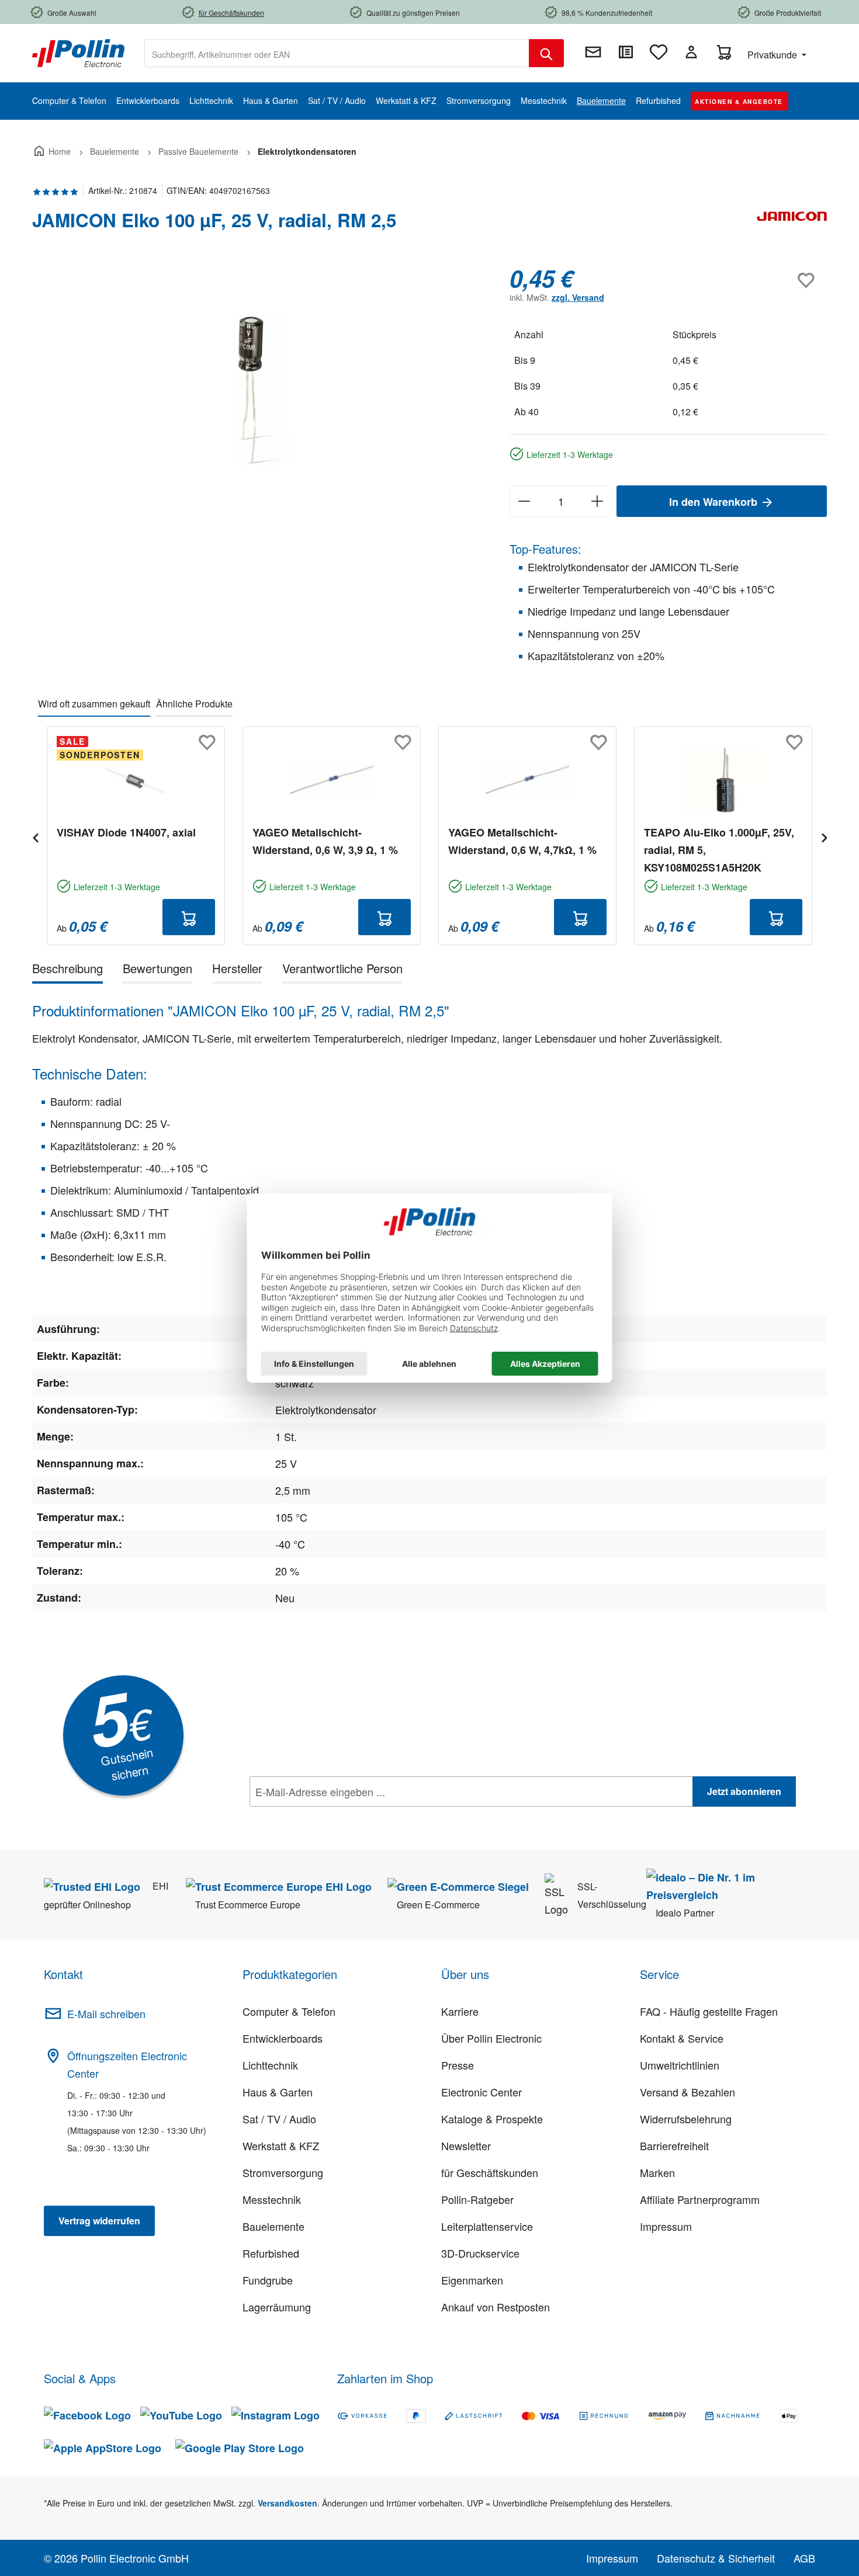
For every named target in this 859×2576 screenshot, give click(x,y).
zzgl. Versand (578, 297)
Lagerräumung (277, 2307)
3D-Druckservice (480, 2253)
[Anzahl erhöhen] (598, 501)
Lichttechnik (270, 2065)
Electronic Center (482, 2092)
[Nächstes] (824, 836)
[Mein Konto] (691, 52)
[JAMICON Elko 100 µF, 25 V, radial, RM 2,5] (259, 390)
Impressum (666, 2226)
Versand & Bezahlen (687, 2092)
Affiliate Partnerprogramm (700, 2199)
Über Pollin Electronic (491, 2038)
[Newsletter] (593, 52)
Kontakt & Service (682, 2038)
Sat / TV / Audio (279, 2119)
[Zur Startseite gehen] (78, 52)
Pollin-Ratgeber (477, 2199)
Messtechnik (272, 2199)
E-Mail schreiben (106, 2013)
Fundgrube (268, 2280)
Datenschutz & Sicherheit (716, 2558)
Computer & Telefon (289, 2011)
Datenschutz (325, 1817)
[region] (259, 390)
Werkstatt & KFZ (281, 2145)
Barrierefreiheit (674, 2145)
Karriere (460, 2011)
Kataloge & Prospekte (492, 2119)
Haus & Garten (278, 2092)
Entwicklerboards (283, 2038)
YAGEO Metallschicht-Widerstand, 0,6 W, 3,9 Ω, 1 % (325, 841)
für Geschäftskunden (490, 2172)
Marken (657, 2172)
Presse (458, 2065)
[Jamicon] (792, 225)
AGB (804, 2558)
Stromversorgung (283, 2172)
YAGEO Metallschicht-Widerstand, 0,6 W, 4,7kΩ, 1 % (522, 841)
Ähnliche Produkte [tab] (194, 704)
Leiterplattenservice (487, 2226)
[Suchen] (546, 53)
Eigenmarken (472, 2280)
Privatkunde (773, 55)
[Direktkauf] (626, 52)
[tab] (67, 971)
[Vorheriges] (35, 836)
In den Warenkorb (715, 502)
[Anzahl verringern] (524, 501)
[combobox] (337, 53)
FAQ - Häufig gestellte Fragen (709, 2011)
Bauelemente (273, 2226)
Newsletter (466, 2145)
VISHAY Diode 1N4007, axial (126, 832)
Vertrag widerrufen (99, 2221)
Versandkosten (288, 2503)
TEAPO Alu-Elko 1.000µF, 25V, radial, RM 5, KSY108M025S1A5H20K (719, 850)
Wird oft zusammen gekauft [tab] (94, 704)
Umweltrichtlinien (680, 2065)
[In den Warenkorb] (189, 917)
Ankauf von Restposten (496, 2307)
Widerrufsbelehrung (686, 2119)
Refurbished (271, 2253)
